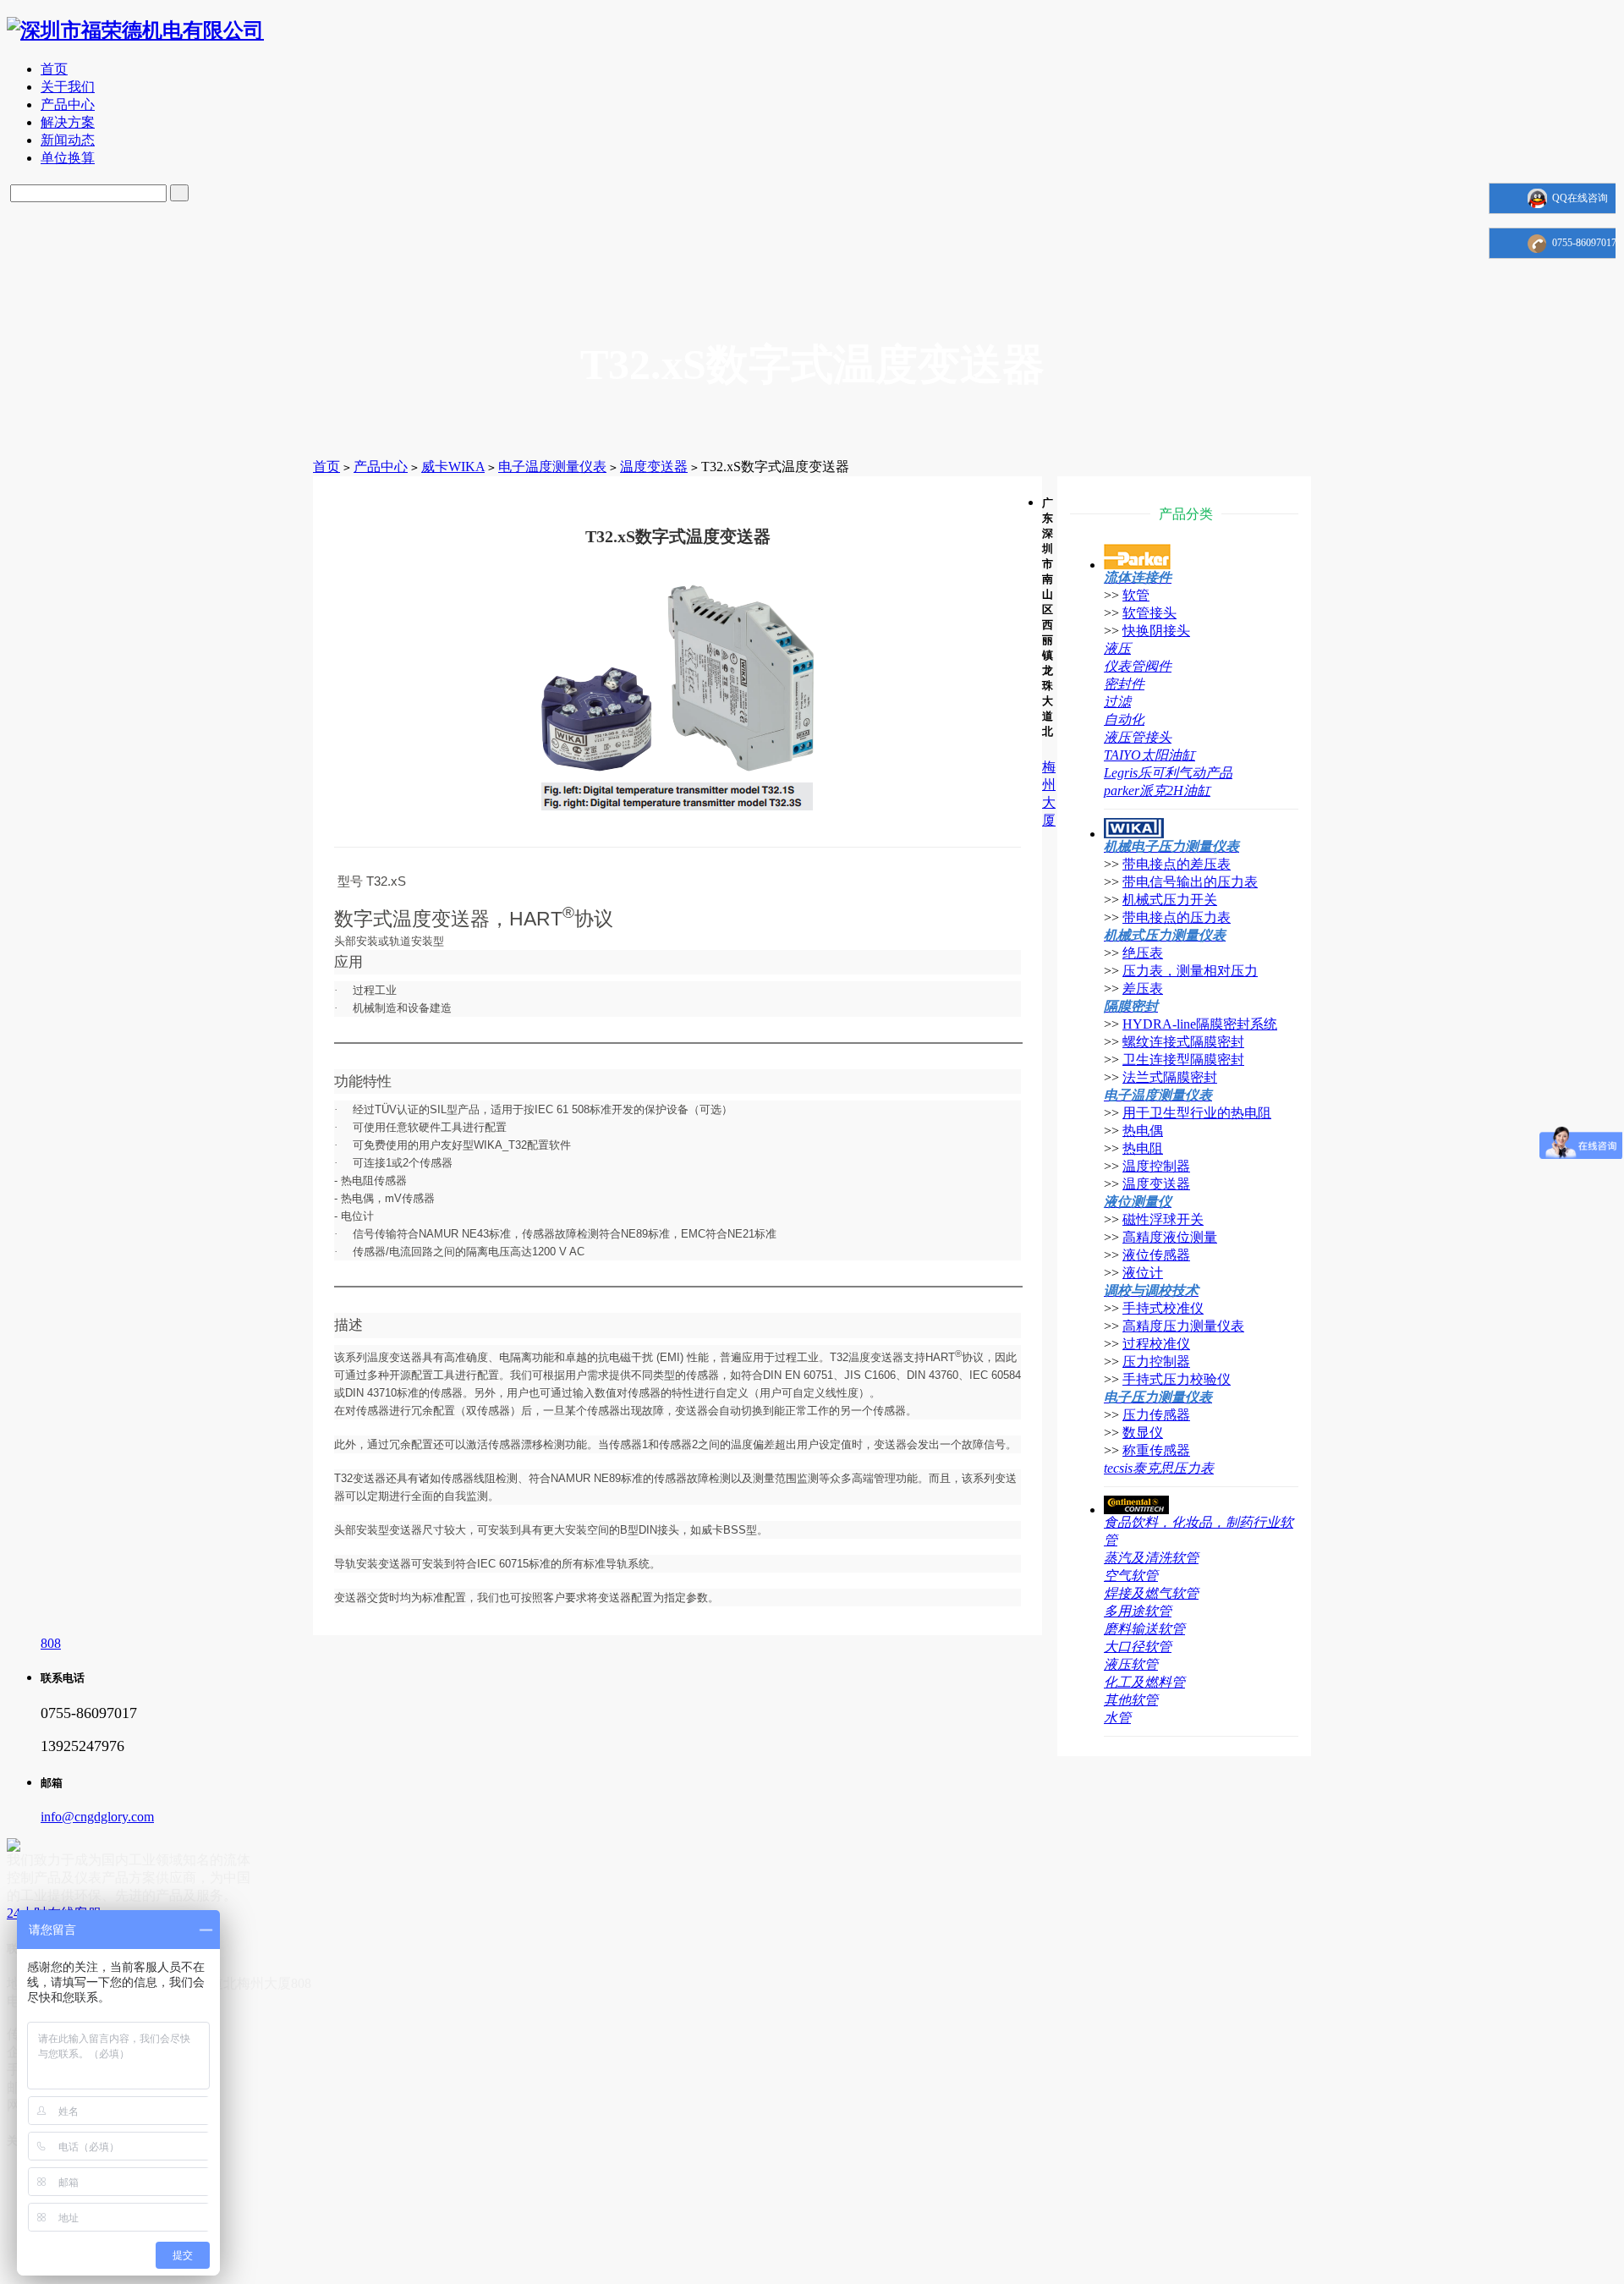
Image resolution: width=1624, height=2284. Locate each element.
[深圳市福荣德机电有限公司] (135, 30)
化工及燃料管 (1144, 1682)
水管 (1117, 1718)
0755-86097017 (1584, 243)
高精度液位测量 (1170, 1237)
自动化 (1124, 719)
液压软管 (1131, 1664)
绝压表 (1143, 953)
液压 (1117, 648)
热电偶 (1143, 1131)
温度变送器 (654, 467)
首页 (54, 69)
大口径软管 (1138, 1647)
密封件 (1124, 684)
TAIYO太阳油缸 (1149, 755)
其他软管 (1131, 1700)
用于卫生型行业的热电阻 (1197, 1113)
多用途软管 (1138, 1611)
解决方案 (68, 122)
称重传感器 (1156, 1450)
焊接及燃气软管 (1151, 1593)
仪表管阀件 (1138, 666)
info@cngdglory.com (97, 1817)
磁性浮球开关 (1163, 1219)
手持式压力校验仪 (1177, 1379)
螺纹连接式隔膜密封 (1183, 1042)
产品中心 (68, 104)
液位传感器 (1156, 1255)
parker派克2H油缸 (1157, 791)
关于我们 (68, 87)
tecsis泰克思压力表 (1159, 1468)
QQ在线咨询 (1580, 198)
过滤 (1117, 702)
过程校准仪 (1156, 1344)
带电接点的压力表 (1177, 917)
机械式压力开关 (1170, 900)
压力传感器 (1156, 1415)
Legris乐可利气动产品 (1168, 773)
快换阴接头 (1156, 631)
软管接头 (1149, 613)
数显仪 (1143, 1433)
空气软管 (1131, 1576)
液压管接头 (1138, 737)
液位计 (1143, 1273)
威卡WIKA (453, 467)
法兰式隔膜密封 (1170, 1077)
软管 (1136, 595)
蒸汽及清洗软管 (1151, 1558)
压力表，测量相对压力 (1190, 971)
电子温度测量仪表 (552, 467)
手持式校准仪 (1163, 1308)
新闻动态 (68, 140)
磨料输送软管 (1144, 1629)
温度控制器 (1156, 1166)
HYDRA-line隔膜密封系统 (1200, 1024)
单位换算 (68, 158)
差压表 (1143, 988)
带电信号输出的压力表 (1190, 882)
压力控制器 (1156, 1362)
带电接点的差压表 (1177, 864)
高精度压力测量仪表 (1183, 1326)
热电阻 (1143, 1148)
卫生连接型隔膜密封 (1183, 1060)
